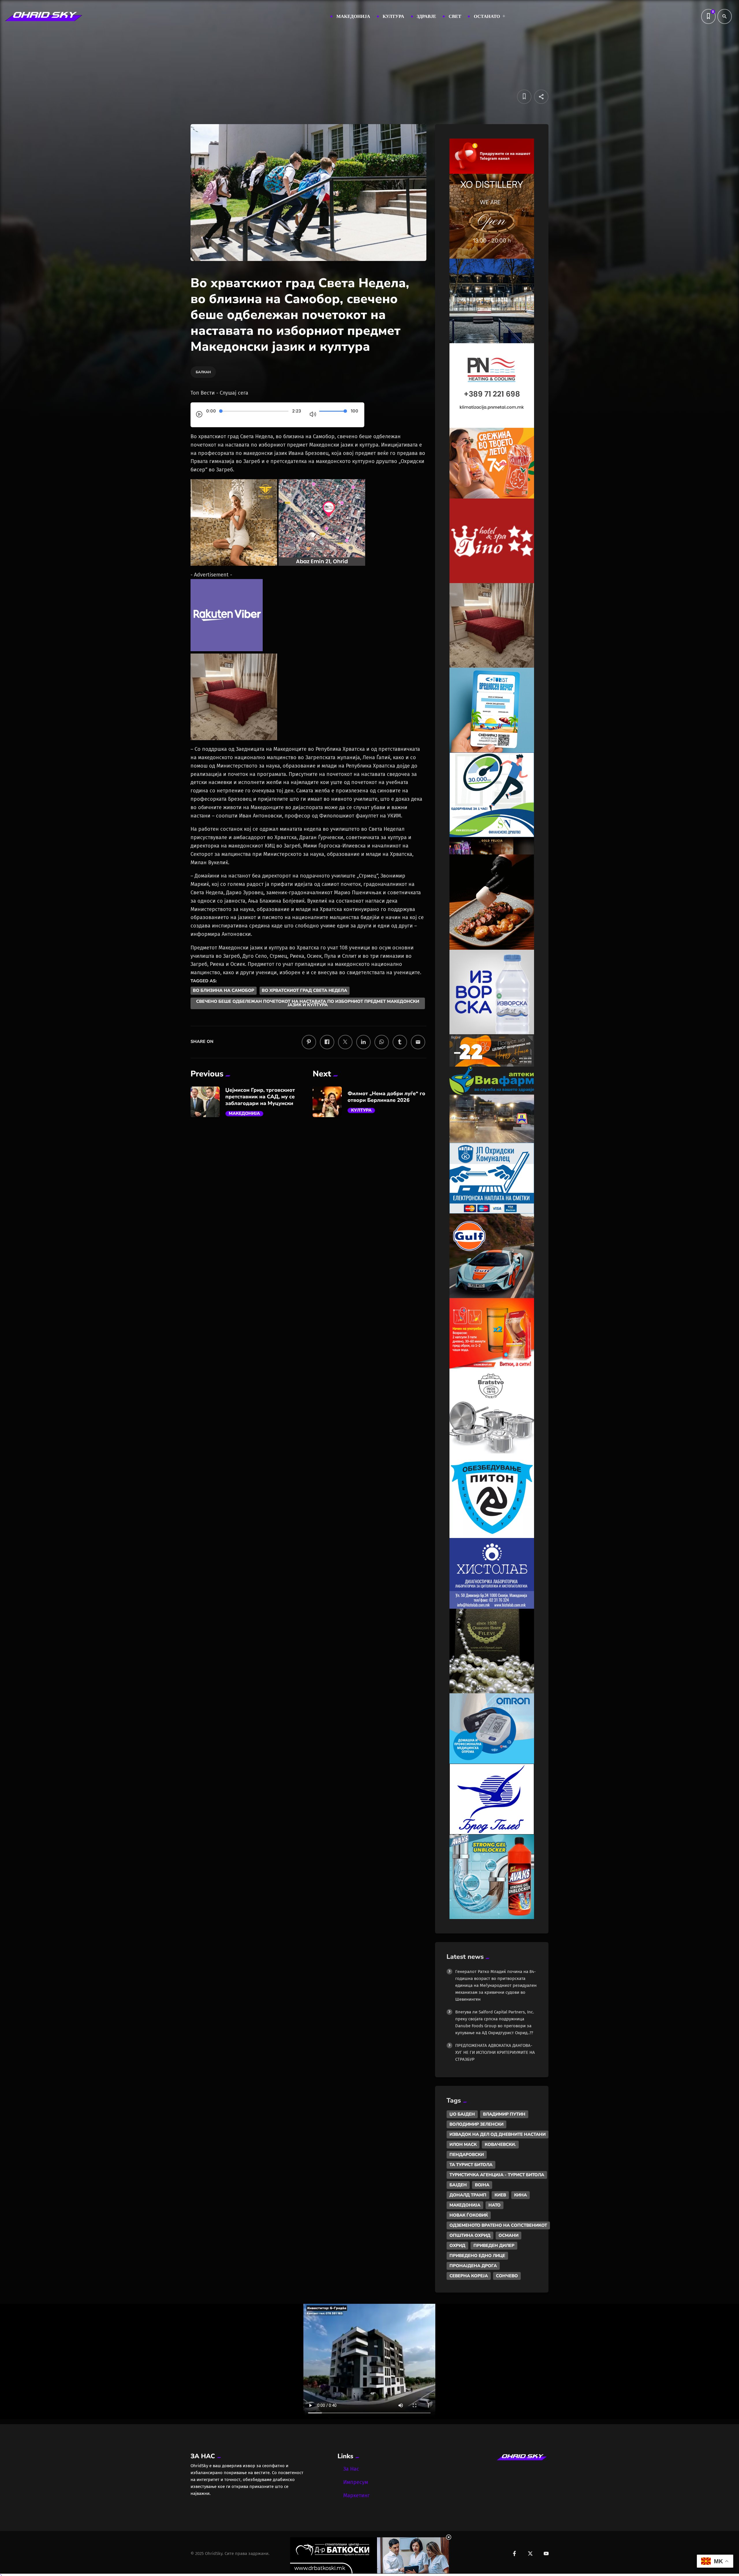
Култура (361, 1110)
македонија (465, 2205)
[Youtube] (546, 2553)
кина (520, 2195)
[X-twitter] (530, 2553)
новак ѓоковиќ (469, 2215)
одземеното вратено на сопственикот (498, 2225)
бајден (458, 2185)
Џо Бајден (462, 2114)
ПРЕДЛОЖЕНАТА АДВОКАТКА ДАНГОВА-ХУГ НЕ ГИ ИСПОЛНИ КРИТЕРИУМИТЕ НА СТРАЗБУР (495, 2052)
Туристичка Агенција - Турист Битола (497, 2175)
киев (500, 2195)
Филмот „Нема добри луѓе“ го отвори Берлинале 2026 (386, 1097)
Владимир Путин (504, 2114)
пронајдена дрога (473, 2266)
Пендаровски (467, 2155)
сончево (507, 2276)
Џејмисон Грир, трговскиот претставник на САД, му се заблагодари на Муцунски (260, 1097)
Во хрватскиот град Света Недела (305, 991)
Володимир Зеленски (476, 2124)
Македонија (245, 1114)
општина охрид (470, 2235)
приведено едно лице (477, 2256)
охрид (457, 2245)
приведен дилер (494, 2245)
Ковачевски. (500, 2144)
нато (494, 2205)
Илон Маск (463, 2144)
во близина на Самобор (224, 991)
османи (508, 2235)
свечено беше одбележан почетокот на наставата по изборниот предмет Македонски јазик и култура (308, 1003)
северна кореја (469, 2276)
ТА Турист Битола (471, 2165)
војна (482, 2185)
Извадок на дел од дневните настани (498, 2134)
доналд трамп (468, 2195)
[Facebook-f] (514, 2553)
